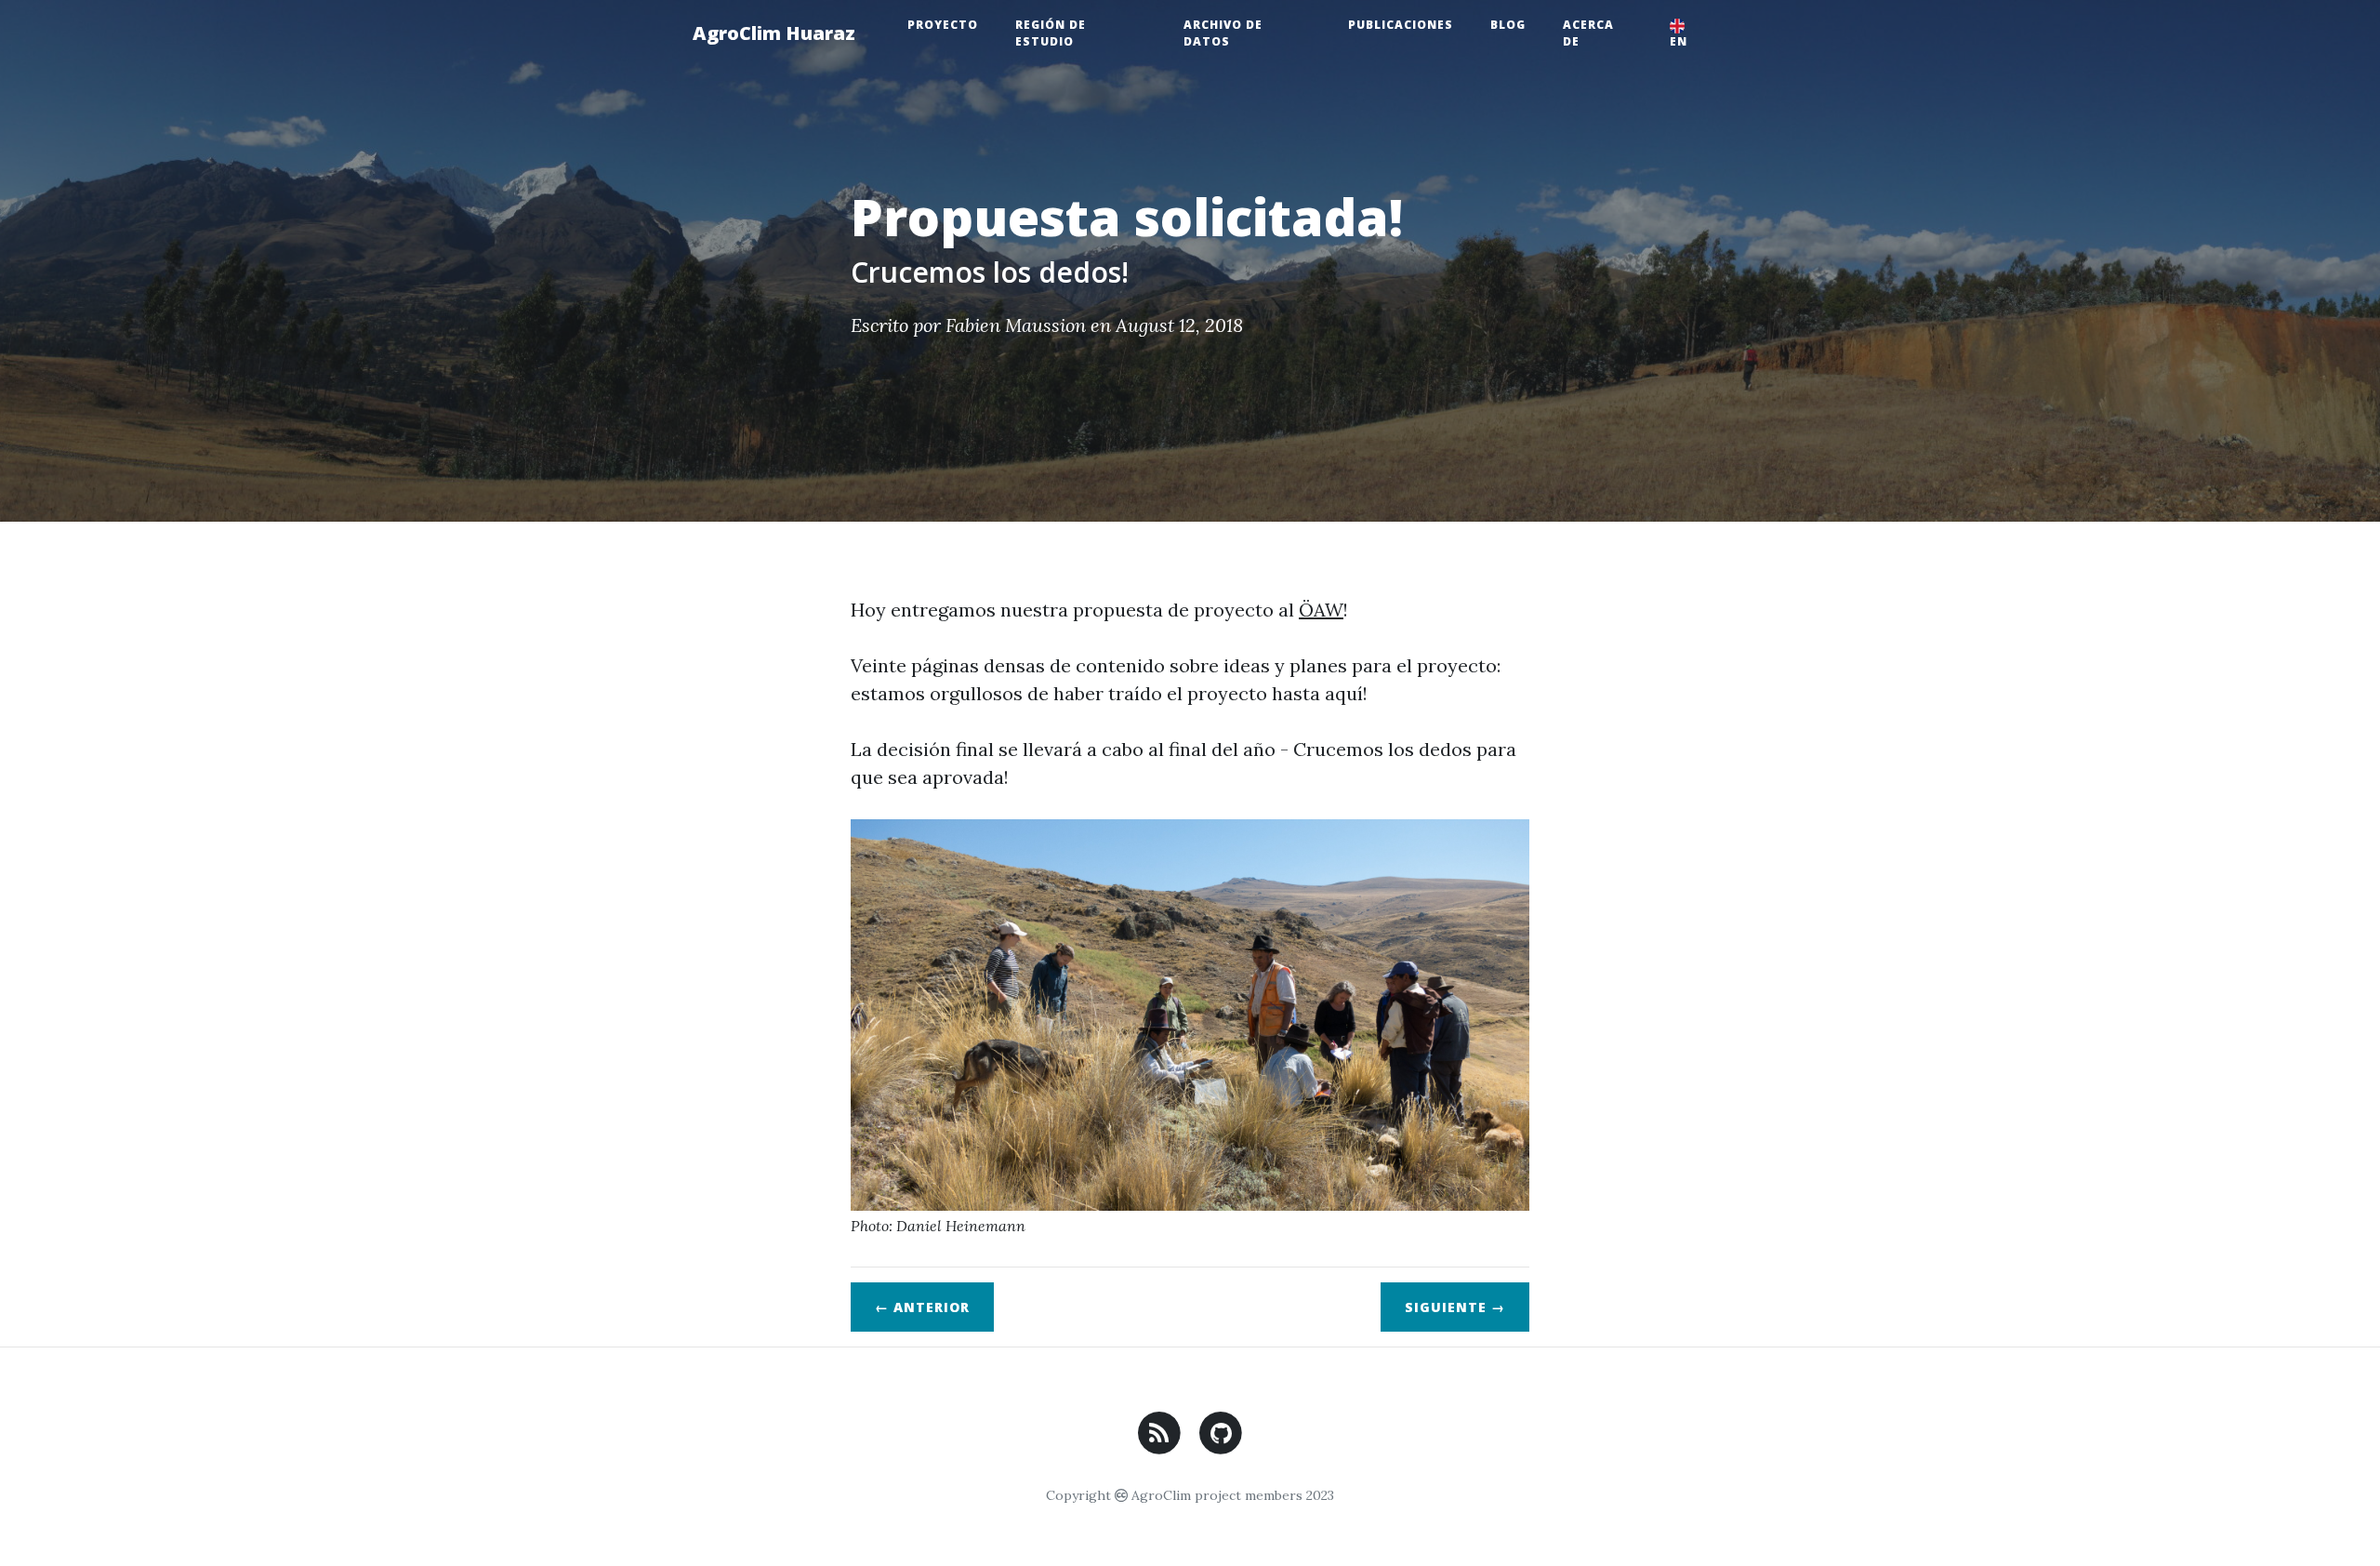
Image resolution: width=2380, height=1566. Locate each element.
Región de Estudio (1051, 33)
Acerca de (1588, 33)
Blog (1508, 25)
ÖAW (1321, 610)
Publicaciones (1401, 25)
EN (1679, 41)
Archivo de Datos (1223, 33)
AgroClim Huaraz (774, 33)
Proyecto (943, 25)
